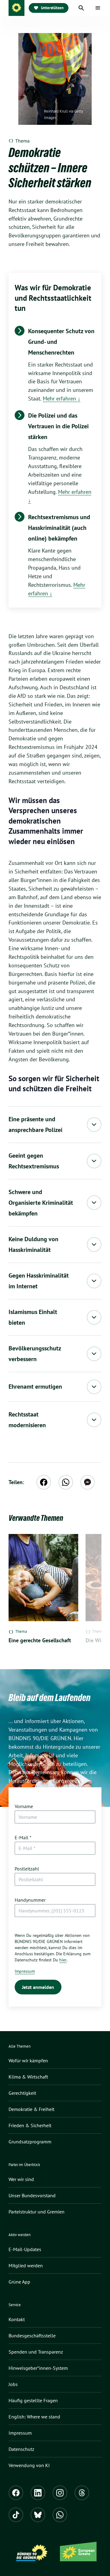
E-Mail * (23, 1837)
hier (63, 1960)
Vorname (24, 1806)
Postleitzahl (27, 1869)
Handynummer (30, 1900)
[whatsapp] (66, 1482)
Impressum (25, 1971)
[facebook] (44, 1482)
